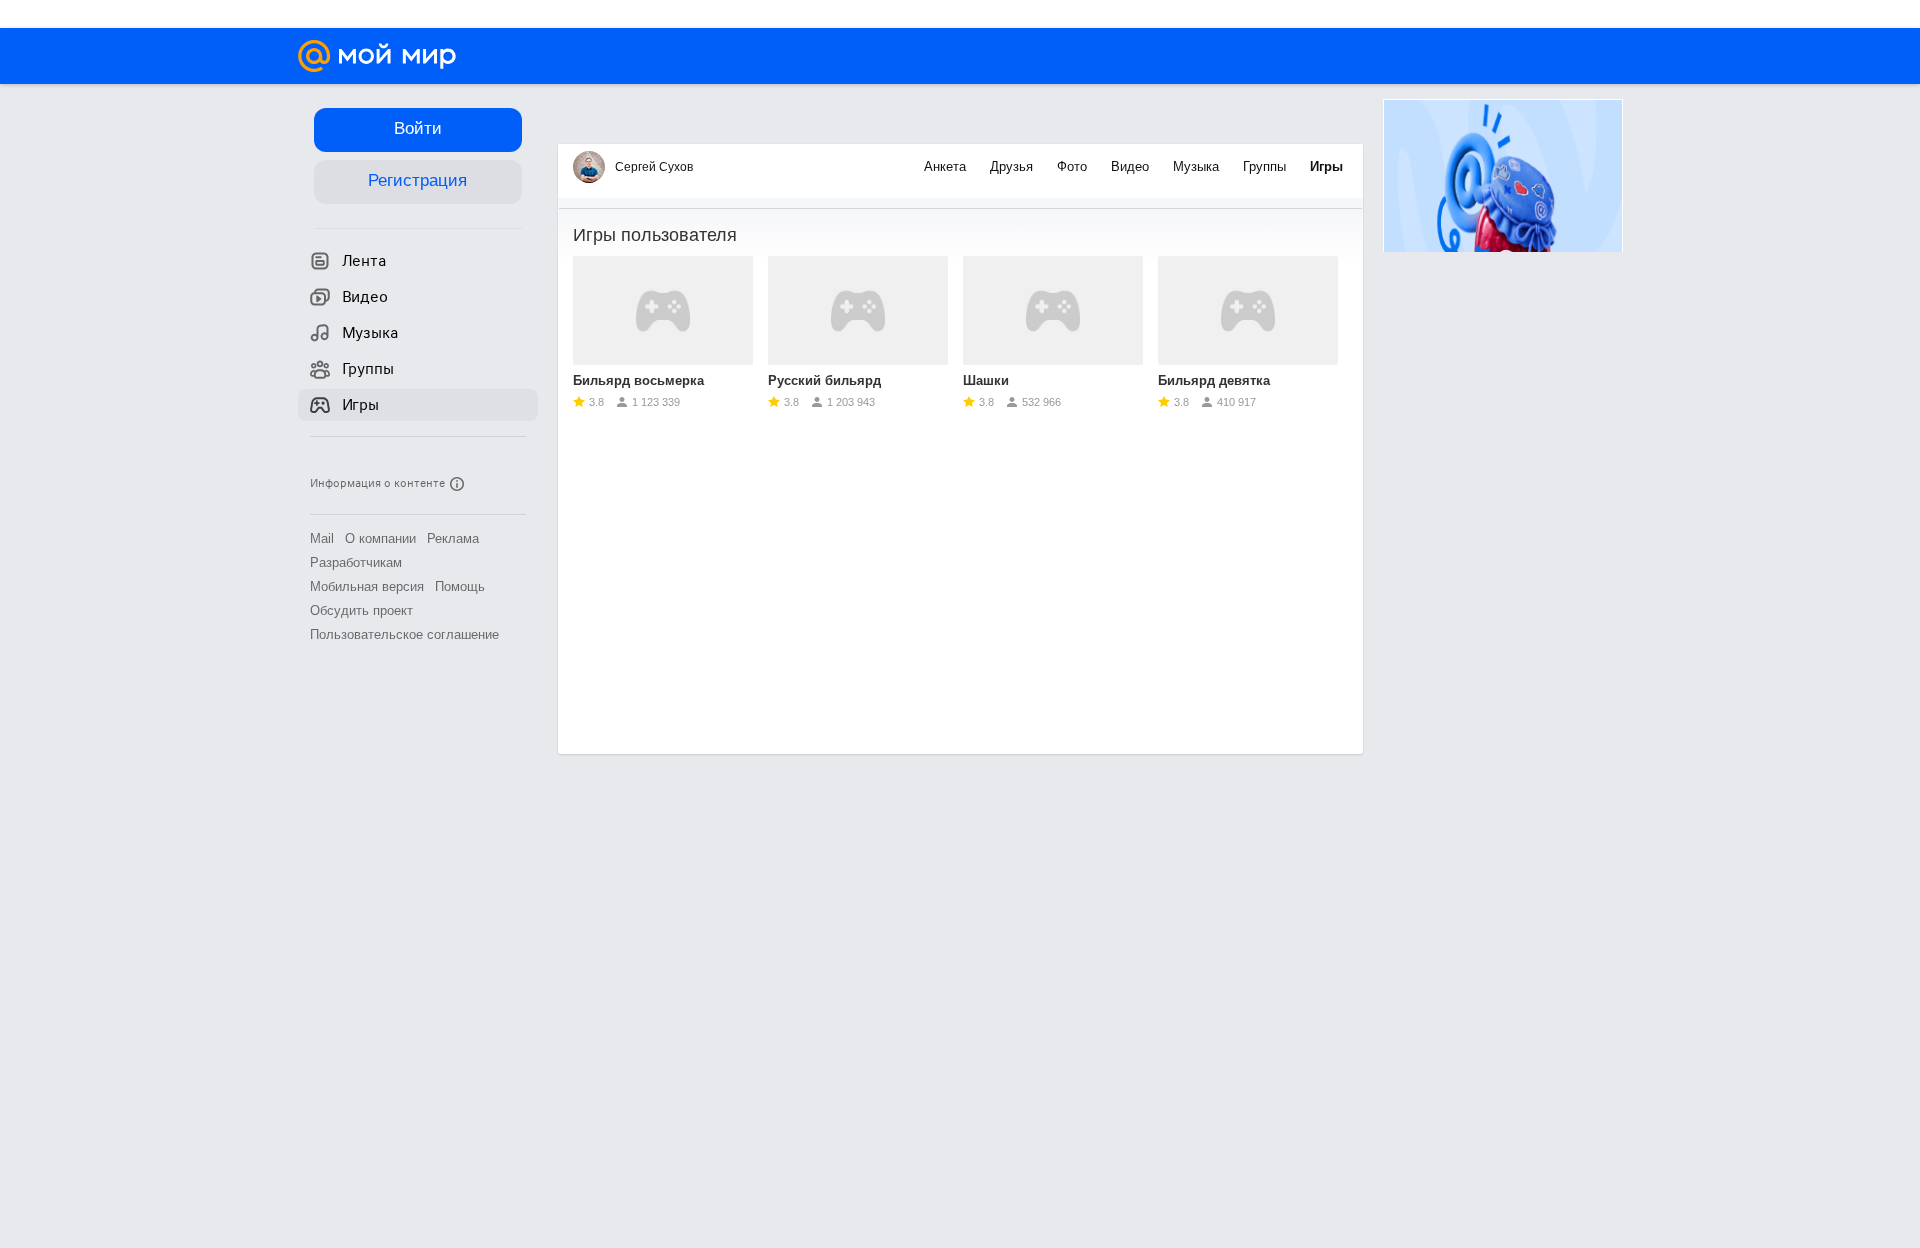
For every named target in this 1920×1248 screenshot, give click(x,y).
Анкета (947, 166)
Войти (418, 128)
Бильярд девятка (1214, 380)
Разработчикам (356, 562)
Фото (1074, 166)
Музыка (1198, 166)
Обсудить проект (361, 610)
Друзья (1013, 166)
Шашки (986, 380)
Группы (1266, 166)
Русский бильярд (824, 380)
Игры (1326, 166)
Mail (322, 538)
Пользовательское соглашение (404, 634)
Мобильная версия (367, 586)
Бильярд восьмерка (638, 380)
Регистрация (417, 180)
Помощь (460, 586)
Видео (1132, 166)
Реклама (453, 538)
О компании (380, 538)
